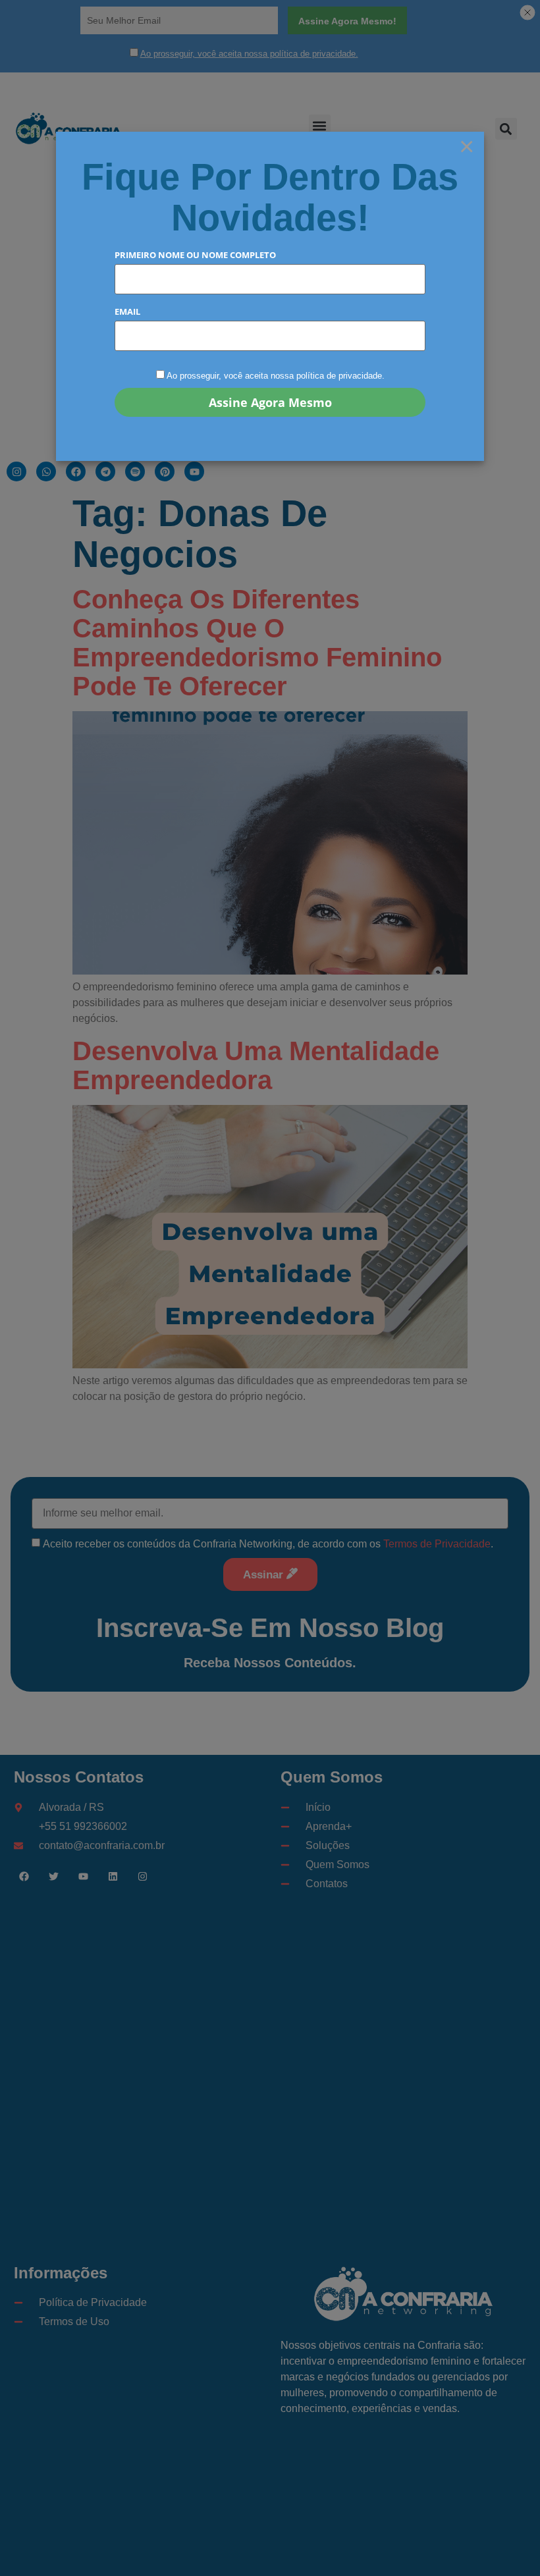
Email (127, 312)
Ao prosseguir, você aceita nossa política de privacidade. (276, 376)
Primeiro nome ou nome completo (195, 255)
